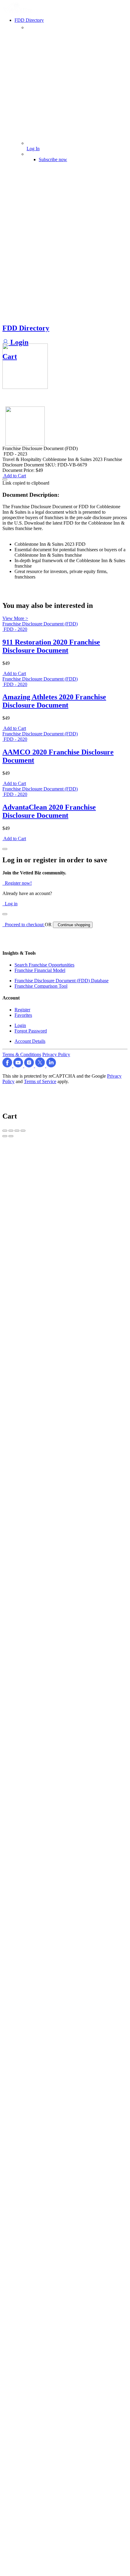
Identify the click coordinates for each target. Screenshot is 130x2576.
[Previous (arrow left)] (5, 1136)
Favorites (23, 1015)
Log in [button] (10, 904)
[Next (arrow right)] (11, 1136)
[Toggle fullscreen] (17, 1131)
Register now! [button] (17, 883)
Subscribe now (53, 159)
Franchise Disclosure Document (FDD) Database (62, 981)
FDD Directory (26, 328)
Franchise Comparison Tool (41, 986)
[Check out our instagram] (30, 1066)
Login (18, 342)
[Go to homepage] (18, 11)
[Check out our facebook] (8, 1066)
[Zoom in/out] (23, 1131)
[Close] (5, 849)
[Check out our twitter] (41, 1066)
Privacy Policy (56, 1054)
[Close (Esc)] (5, 1131)
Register (22, 1010)
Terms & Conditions (22, 1054)
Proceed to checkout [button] (24, 925)
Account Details (30, 1041)
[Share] (11, 1131)
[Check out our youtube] (19, 1066)
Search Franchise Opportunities (44, 965)
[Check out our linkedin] (51, 1066)
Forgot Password (31, 1031)
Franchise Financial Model (40, 970)
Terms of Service (40, 1081)
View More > (15, 618)
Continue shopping (73, 925)
